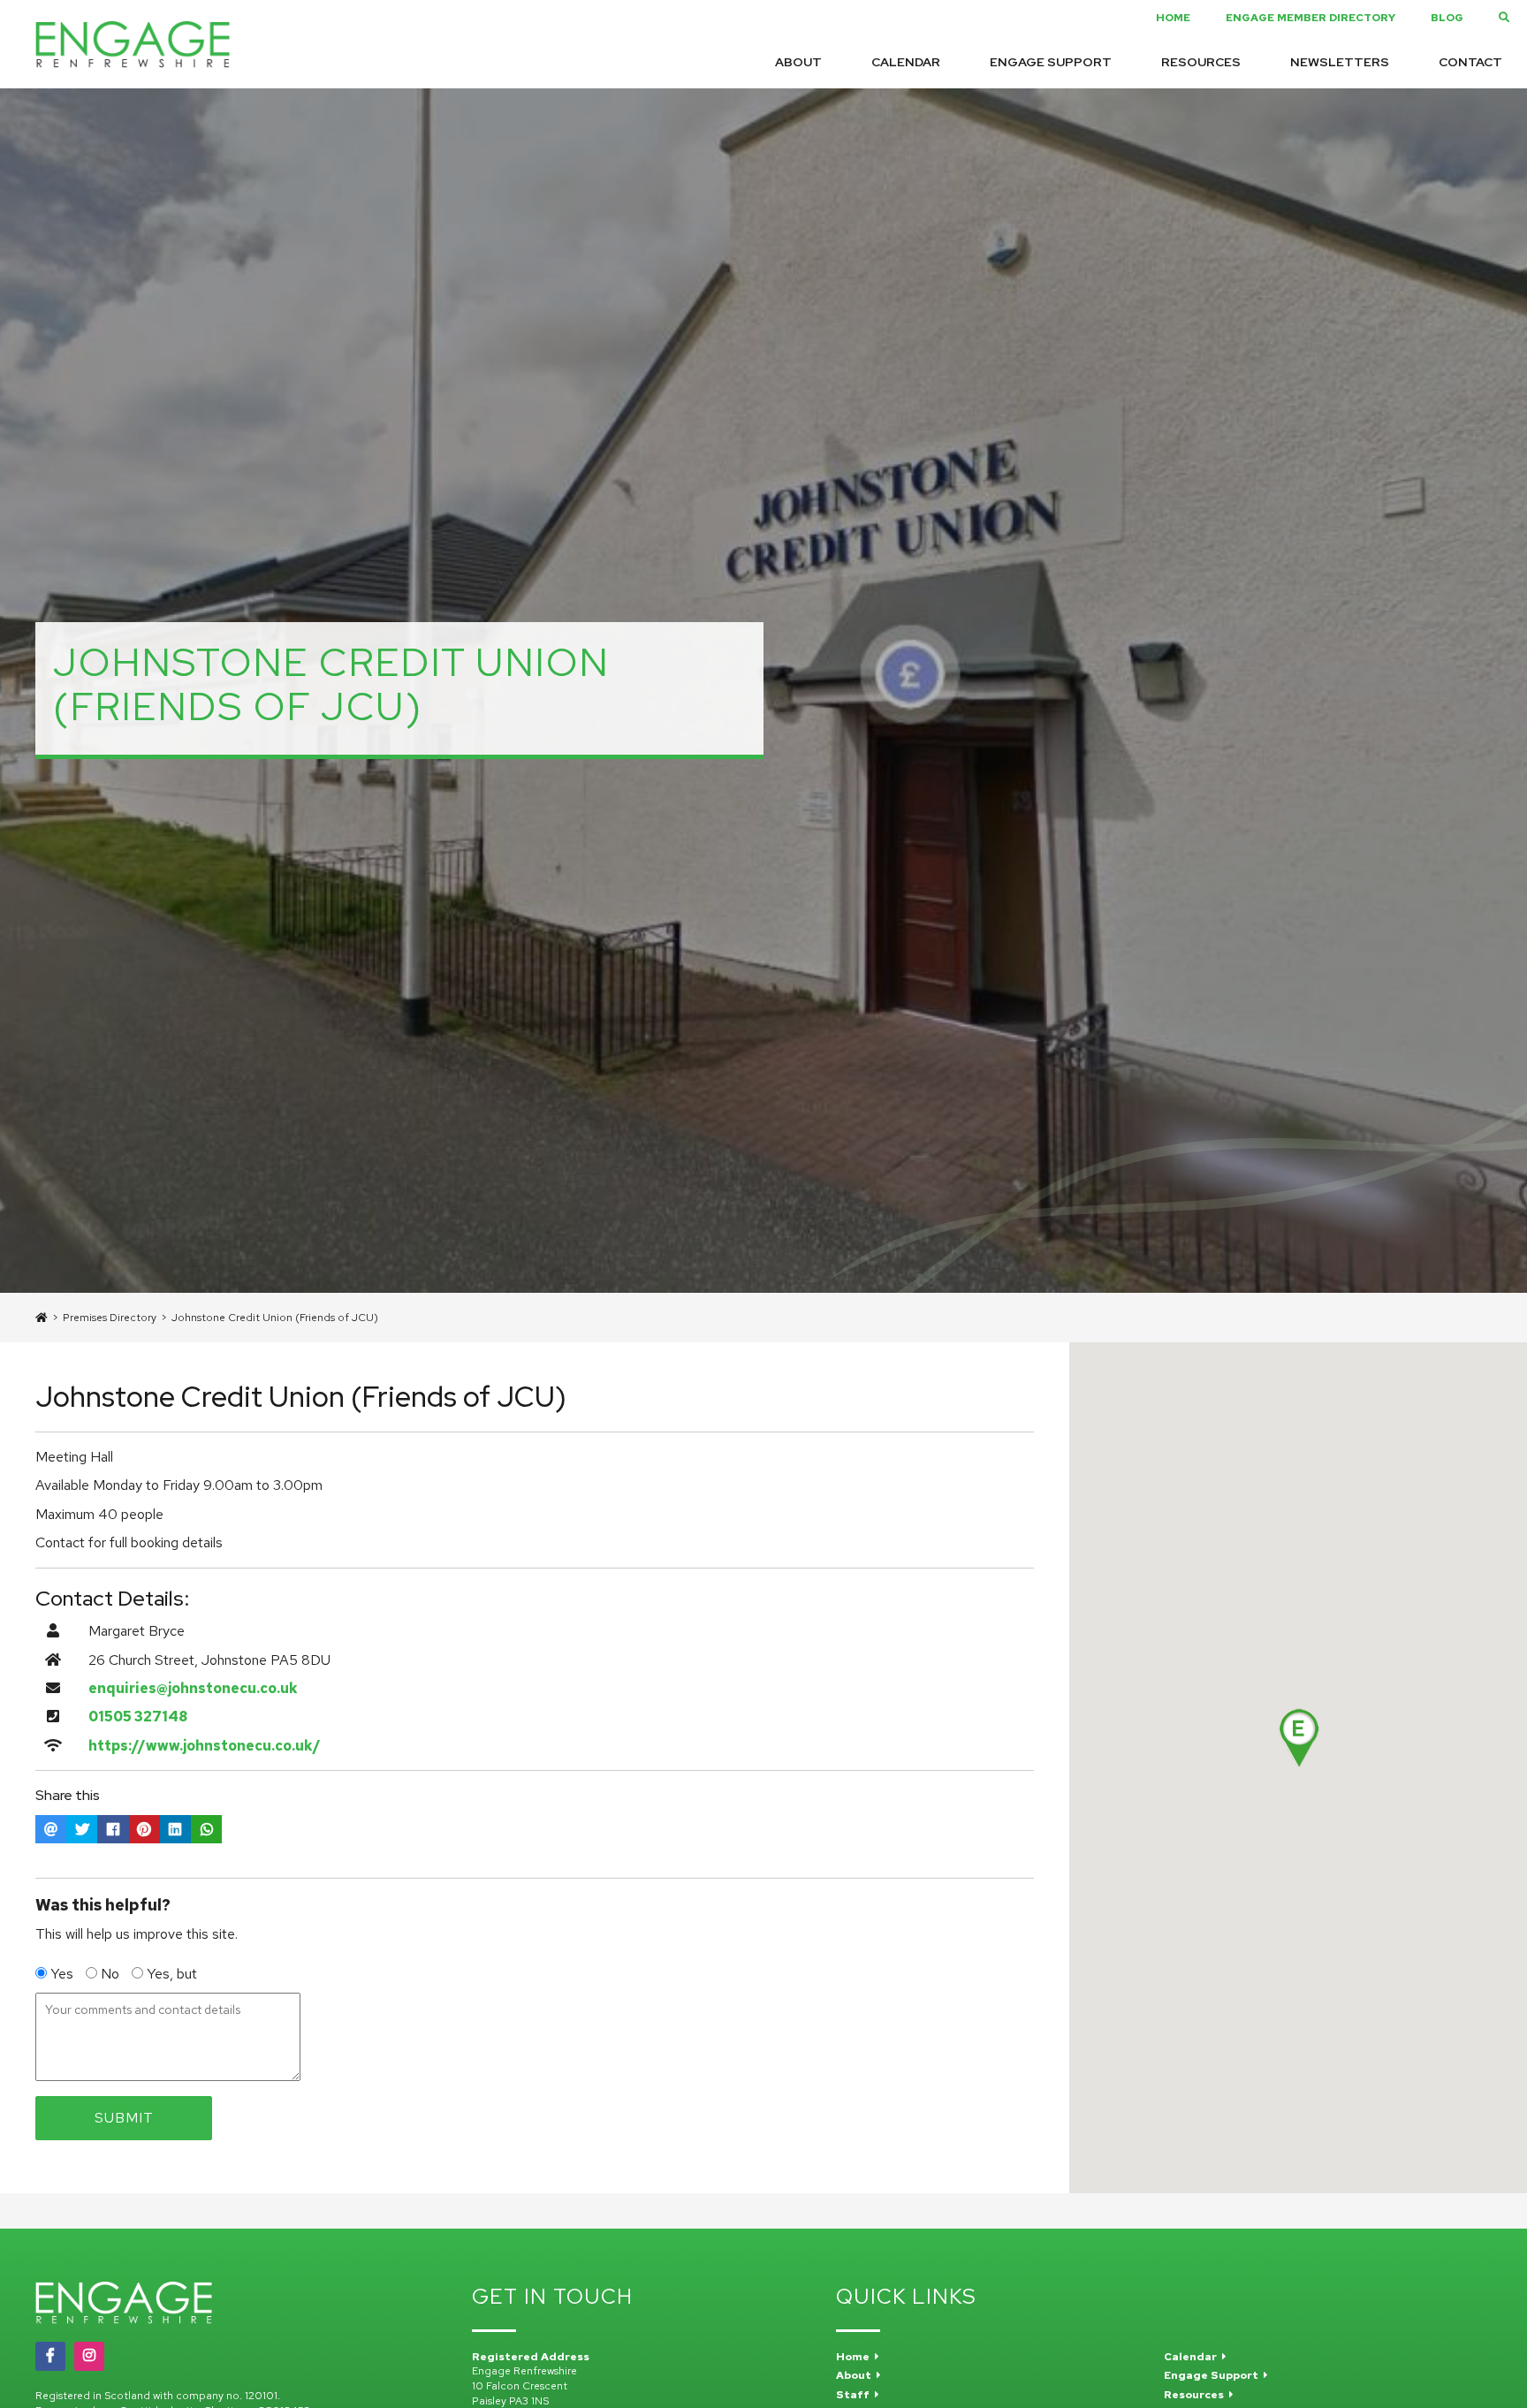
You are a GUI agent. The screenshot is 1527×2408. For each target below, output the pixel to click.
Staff (855, 2395)
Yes (62, 1974)
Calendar (906, 62)
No (110, 1974)
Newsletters (1340, 62)
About (798, 62)
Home (1173, 18)
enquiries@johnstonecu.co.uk (193, 1688)
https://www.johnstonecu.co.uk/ (205, 1746)
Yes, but (170, 1974)
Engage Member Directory (1310, 18)
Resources (1201, 62)
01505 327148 (138, 1717)
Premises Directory (110, 1318)
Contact (1470, 62)
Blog (1447, 18)
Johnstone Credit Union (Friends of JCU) (275, 1318)
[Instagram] (89, 2356)
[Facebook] (50, 2356)
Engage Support (1051, 62)
